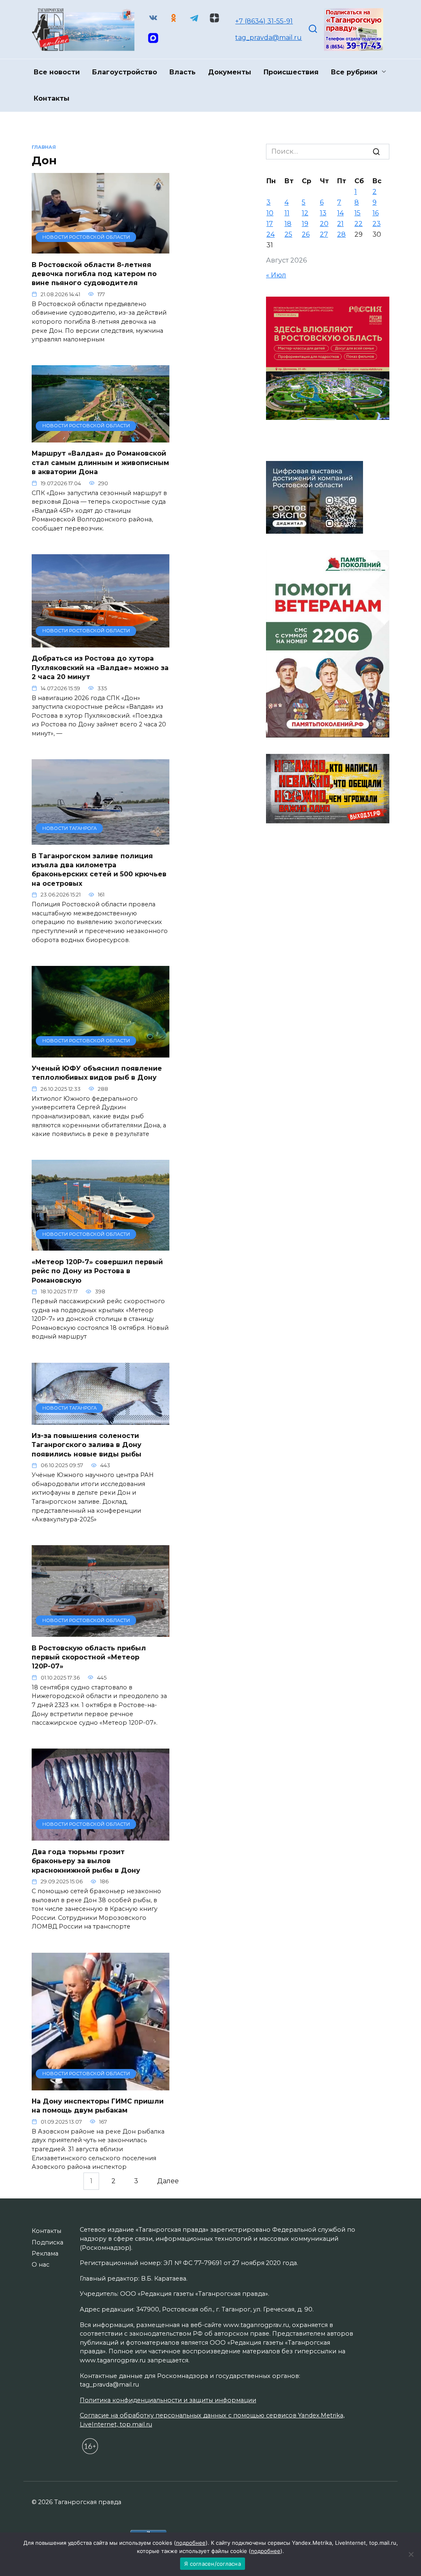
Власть (183, 72)
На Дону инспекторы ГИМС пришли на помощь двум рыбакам (98, 2106)
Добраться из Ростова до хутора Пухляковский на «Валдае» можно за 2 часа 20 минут (100, 668)
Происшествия (291, 72)
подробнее (191, 2543)
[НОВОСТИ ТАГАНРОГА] (101, 840)
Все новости (57, 72)
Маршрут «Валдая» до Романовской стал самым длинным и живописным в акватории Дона (100, 463)
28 (341, 234)
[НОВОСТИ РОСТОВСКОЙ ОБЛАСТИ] (101, 248)
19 (305, 224)
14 (340, 213)
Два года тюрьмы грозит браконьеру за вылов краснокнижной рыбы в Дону (86, 1861)
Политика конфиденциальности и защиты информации (168, 2400)
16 (376, 213)
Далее (168, 2181)
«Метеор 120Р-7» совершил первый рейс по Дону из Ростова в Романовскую (97, 1271)
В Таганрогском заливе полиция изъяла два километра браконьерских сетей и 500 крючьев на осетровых (99, 869)
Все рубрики (354, 72)
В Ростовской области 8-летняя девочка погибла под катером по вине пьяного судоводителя (94, 274)
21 (340, 224)
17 (270, 224)
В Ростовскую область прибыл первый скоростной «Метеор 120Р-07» (89, 1657)
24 (271, 234)
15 (357, 213)
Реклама (45, 2253)
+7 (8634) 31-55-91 (264, 21)
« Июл (276, 275)
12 (305, 213)
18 (288, 224)
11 (287, 213)
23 (377, 224)
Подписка (47, 2242)
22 (359, 224)
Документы (230, 72)
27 (324, 234)
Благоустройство (125, 72)
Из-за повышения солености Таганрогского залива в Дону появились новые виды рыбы (87, 1445)
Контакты (52, 98)
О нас (40, 2265)
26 (306, 234)
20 (324, 224)
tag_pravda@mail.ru (268, 38)
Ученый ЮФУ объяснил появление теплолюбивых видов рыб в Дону (97, 1073)
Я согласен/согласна (213, 2564)
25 (288, 234)
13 (323, 213)
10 (270, 213)
